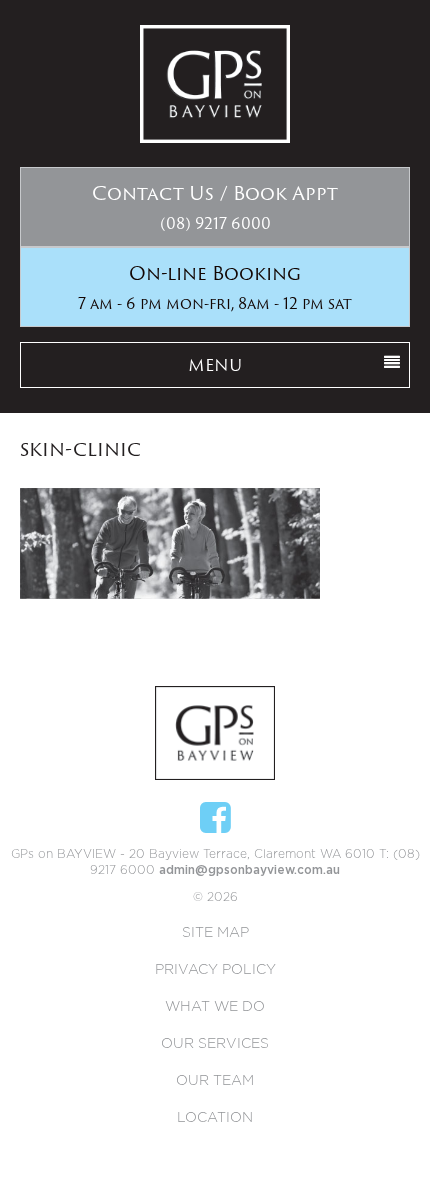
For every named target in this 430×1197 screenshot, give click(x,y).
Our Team (215, 1081)
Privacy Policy (215, 970)
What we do (215, 1007)
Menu (215, 365)
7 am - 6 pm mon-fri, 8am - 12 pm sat (215, 287)
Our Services (215, 1044)
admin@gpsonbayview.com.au (249, 870)
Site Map (215, 933)
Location (215, 1118)
